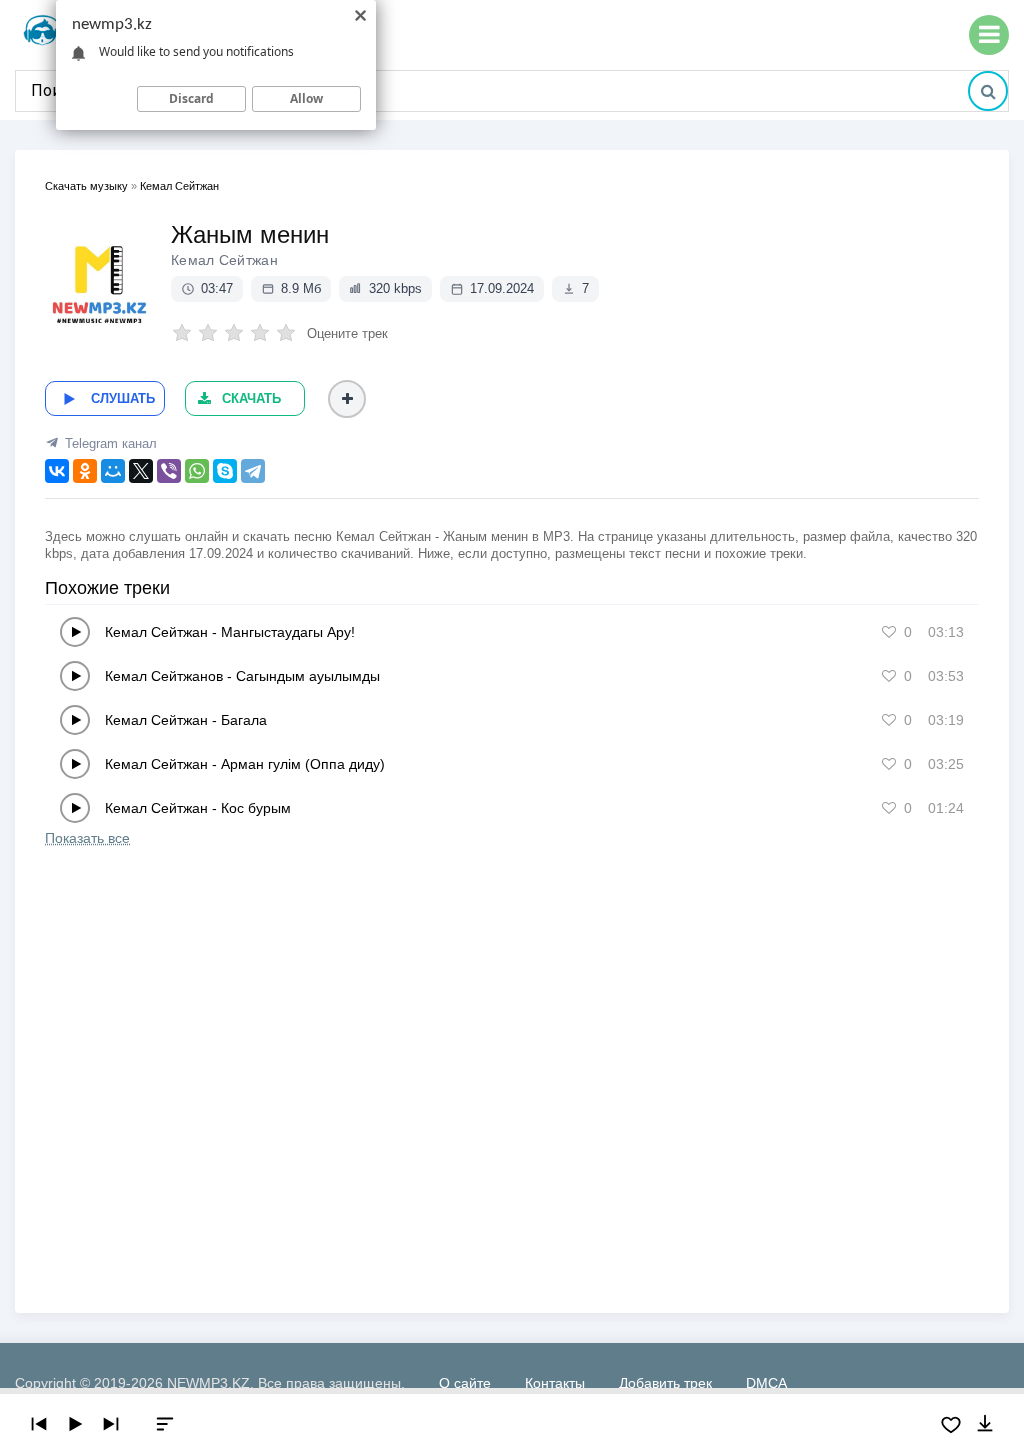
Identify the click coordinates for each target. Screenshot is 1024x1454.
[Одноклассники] (85, 471)
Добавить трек (665, 1383)
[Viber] (169, 471)
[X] (141, 471)
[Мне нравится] (889, 632)
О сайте (465, 1383)
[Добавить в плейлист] (347, 399)
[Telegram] (253, 471)
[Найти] (988, 91)
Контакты (555, 1383)
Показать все (87, 838)
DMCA (766, 1383)
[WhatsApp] (197, 471)
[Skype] (225, 471)
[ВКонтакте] (57, 471)
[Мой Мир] (113, 471)
